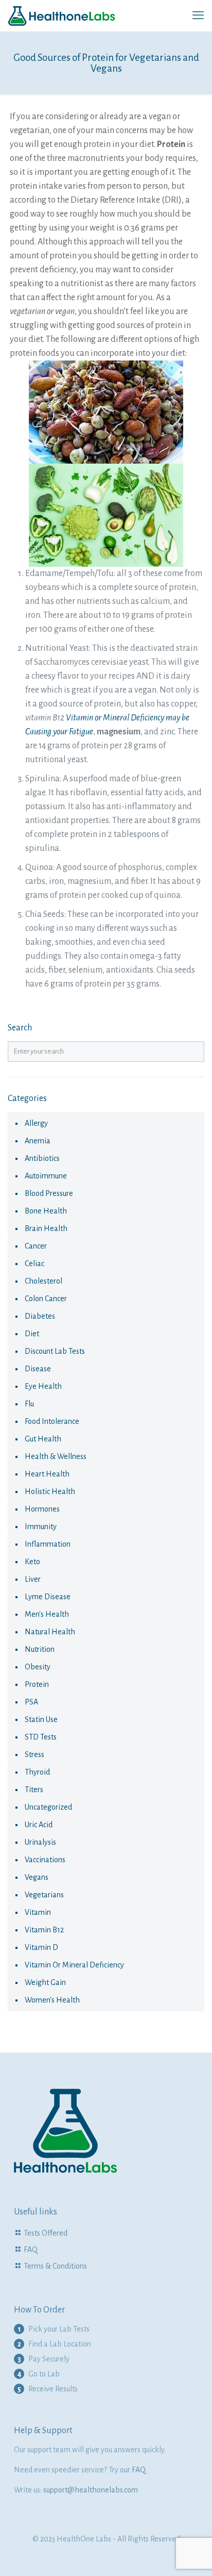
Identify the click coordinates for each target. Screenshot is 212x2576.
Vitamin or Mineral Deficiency (74, 1965)
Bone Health (46, 1211)
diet (32, 1334)
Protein (37, 1684)
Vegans (37, 1877)
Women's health (52, 2000)
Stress (34, 1754)
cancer (36, 1246)
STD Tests (41, 1737)
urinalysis (40, 1842)
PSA (31, 1702)
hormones (42, 1509)
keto (32, 1562)
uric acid (39, 1825)
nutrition (40, 1649)
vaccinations (45, 1860)
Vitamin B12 (44, 1930)
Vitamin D (41, 1947)
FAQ (31, 2250)
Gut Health (43, 1439)
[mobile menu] (198, 15)
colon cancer (46, 1299)
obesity (38, 1667)
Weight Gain (45, 1982)
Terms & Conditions (55, 2266)
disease (38, 1369)
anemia (38, 1141)
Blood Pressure (49, 1193)
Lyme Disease (48, 1597)
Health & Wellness (56, 1456)
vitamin (38, 1912)
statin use (41, 1719)
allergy (36, 1123)
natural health (50, 1632)
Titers (34, 1790)
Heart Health (47, 1474)
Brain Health (46, 1228)
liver (33, 1579)
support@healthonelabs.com (91, 2490)
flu (29, 1404)
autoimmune (46, 1176)
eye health (43, 1386)
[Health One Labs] (62, 15)
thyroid (37, 1772)
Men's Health (47, 1614)
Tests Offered (46, 2233)
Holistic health (50, 1491)
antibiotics (42, 1158)
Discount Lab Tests (55, 1351)
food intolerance (52, 1421)
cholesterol (43, 1281)
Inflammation (48, 1544)
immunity (41, 1527)
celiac (34, 1264)
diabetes (40, 1316)
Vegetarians (44, 1895)
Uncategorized (48, 1807)
